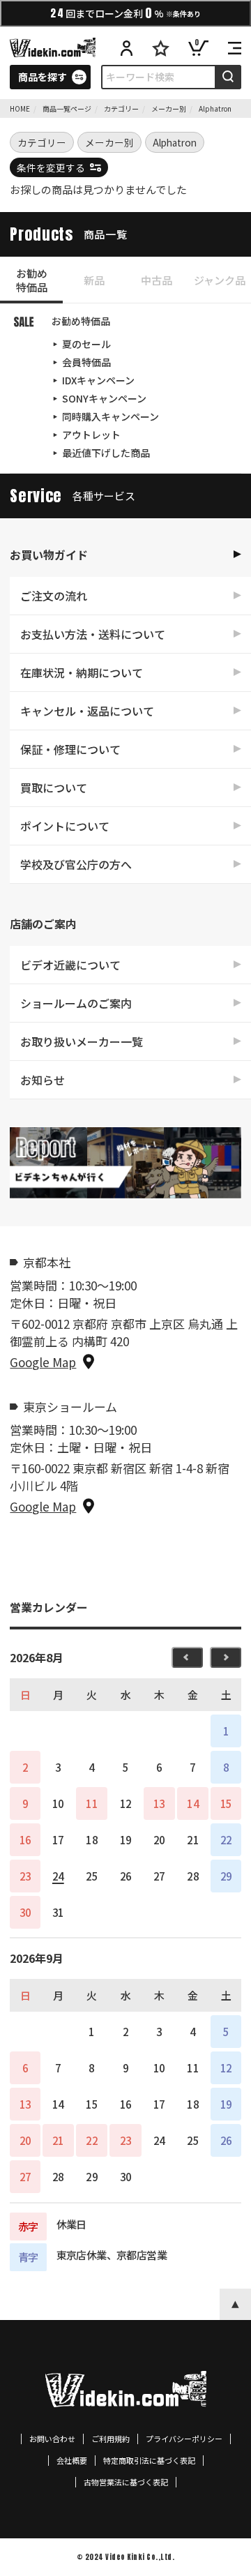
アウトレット (91, 435)
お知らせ (43, 1080)
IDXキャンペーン (98, 380)
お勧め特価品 (32, 280)
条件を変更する (51, 167)
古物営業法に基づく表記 (126, 2482)
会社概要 (72, 2461)
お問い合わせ (52, 2439)
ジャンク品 (220, 280)
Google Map (43, 1362)
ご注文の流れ (54, 596)
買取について (54, 788)
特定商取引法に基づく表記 (149, 2461)
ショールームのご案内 (76, 1003)
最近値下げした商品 (106, 453)
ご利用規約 (111, 2439)
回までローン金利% (125, 13)
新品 (94, 280)
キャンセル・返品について (87, 711)
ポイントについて (65, 826)
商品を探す (43, 77)
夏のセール (86, 344)
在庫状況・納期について (82, 672)
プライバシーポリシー (184, 2439)
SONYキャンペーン (104, 398)
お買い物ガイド (49, 555)
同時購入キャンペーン (111, 416)
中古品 (157, 280)
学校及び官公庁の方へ (76, 864)
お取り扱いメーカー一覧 (82, 1041)
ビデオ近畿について (70, 965)
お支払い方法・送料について (93, 634)
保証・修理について (70, 749)
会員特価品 (86, 362)
